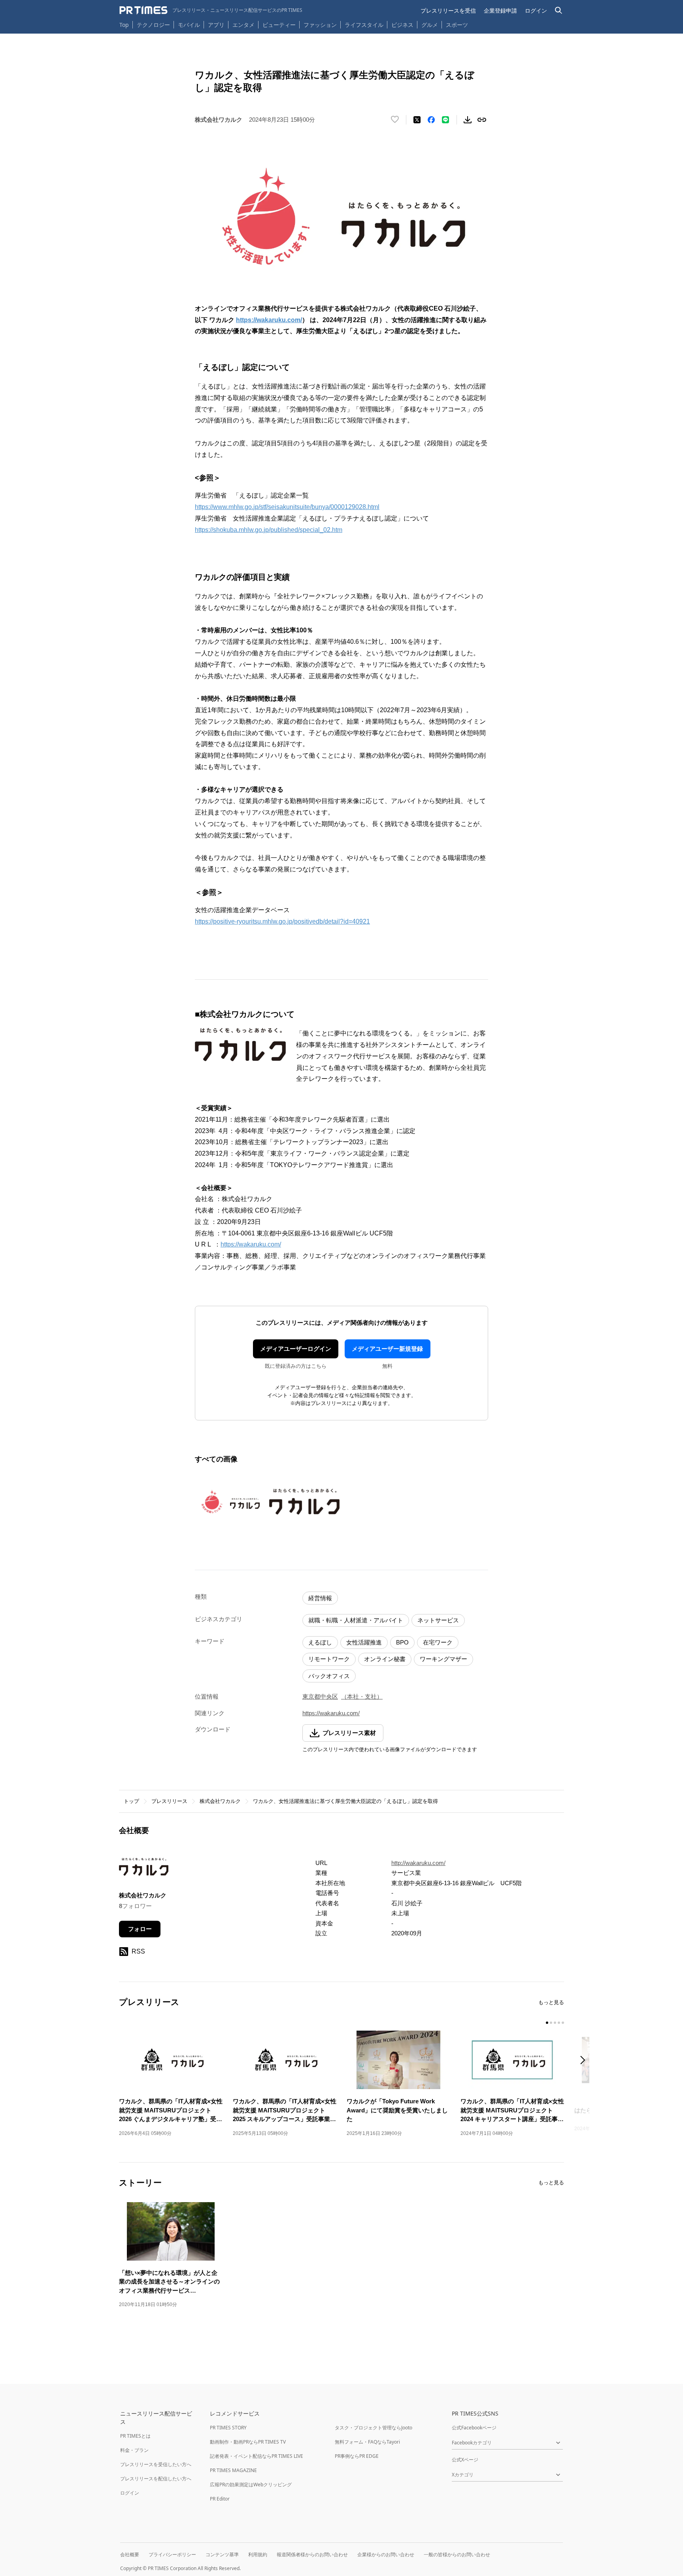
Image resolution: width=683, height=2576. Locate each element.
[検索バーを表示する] (559, 10)
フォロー (140, 1929)
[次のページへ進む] (585, 2061)
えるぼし (320, 1642)
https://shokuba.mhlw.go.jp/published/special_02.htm (269, 530)
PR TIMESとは (135, 2436)
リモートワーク (329, 1659)
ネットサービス (438, 1620)
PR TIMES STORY (228, 2428)
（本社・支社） (362, 1696)
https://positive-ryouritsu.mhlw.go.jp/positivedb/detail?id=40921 (282, 921)
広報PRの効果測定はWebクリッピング (251, 2485)
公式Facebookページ (474, 2428)
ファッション (320, 25)
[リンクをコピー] (482, 120)
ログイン (536, 10)
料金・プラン (134, 2450)
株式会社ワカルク (220, 1801)
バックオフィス (329, 1676)
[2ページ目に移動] (551, 2023)
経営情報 (320, 1598)
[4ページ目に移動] (559, 2023)
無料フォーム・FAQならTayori (367, 2442)
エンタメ (243, 25)
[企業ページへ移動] (144, 1869)
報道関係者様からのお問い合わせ (312, 2554)
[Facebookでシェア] (431, 120)
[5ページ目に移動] (563, 2023)
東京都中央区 (320, 1696)
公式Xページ (465, 2460)
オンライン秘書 (385, 1659)
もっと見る (551, 2002)
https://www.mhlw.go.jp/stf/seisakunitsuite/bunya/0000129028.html (287, 507)
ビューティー (279, 25)
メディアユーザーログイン (296, 1349)
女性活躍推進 (364, 1642)
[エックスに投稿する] (417, 120)
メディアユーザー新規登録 (387, 1349)
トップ (131, 1801)
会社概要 (130, 2554)
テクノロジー (153, 25)
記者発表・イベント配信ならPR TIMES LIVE (257, 2456)
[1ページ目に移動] (547, 2023)
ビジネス (402, 25)
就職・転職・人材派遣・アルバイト (356, 1620)
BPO (402, 1642)
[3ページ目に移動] (555, 2023)
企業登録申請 (500, 10)
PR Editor (220, 2499)
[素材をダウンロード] (468, 120)
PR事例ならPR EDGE (357, 2456)
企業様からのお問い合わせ (386, 2554)
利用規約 (258, 2554)
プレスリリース (169, 1801)
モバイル (189, 25)
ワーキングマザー (443, 1659)
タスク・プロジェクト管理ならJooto (374, 2428)
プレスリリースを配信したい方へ (156, 2479)
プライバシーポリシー (172, 2554)
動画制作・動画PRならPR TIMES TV (248, 2442)
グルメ (430, 25)
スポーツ (457, 25)
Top (124, 25)
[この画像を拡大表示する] (230, 1501)
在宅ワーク (438, 1642)
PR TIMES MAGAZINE (233, 2470)
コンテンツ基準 (222, 2554)
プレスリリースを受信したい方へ (156, 2464)
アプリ (216, 25)
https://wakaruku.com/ (251, 1244)
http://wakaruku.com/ (418, 1863)
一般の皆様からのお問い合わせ (457, 2554)
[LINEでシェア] (445, 120)
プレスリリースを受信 (448, 10)
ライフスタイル (364, 25)
